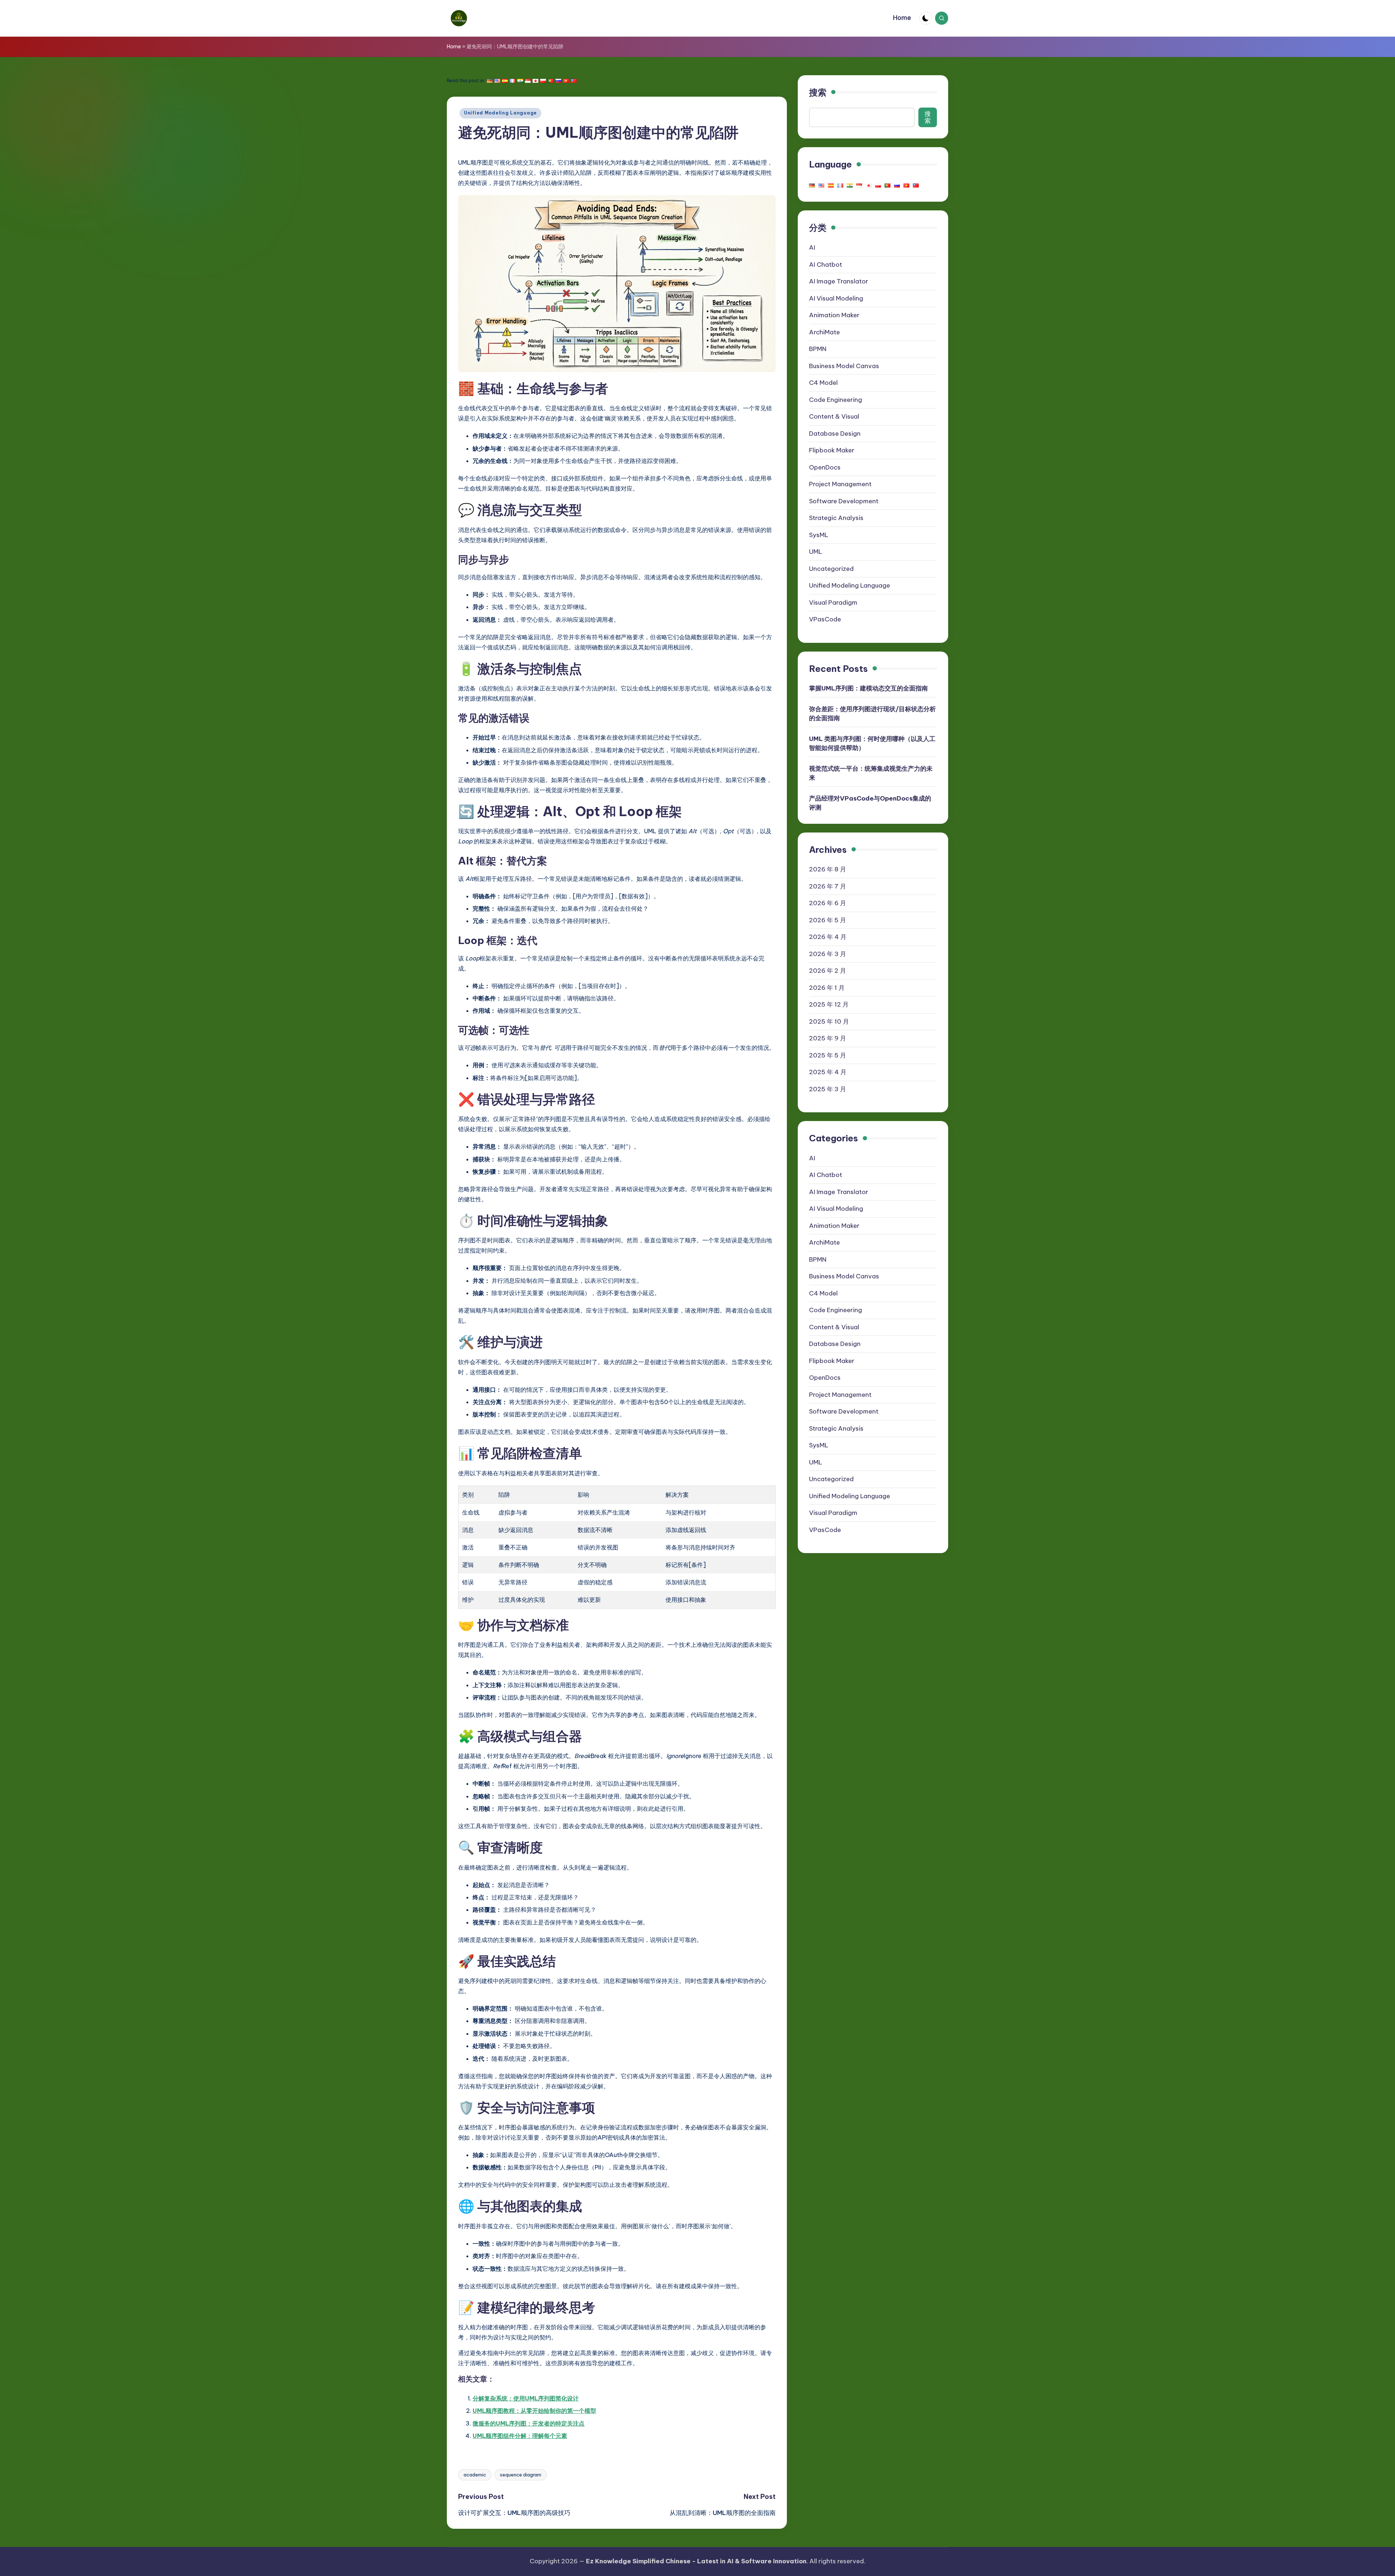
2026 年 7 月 (828, 886)
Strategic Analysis (836, 518)
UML (816, 552)
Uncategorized (831, 568)
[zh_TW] (574, 81)
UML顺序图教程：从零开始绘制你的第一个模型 (534, 2411)
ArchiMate (824, 332)
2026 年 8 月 (828, 869)
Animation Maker (834, 315)
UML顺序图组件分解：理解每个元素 (520, 2436)
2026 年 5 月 (828, 920)
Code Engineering (836, 399)
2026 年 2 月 (828, 971)
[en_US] (497, 81)
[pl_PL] (543, 81)
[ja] (535, 81)
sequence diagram (521, 2475)
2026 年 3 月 (828, 954)
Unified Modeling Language (500, 113)
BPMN (818, 349)
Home (454, 47)
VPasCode (825, 619)
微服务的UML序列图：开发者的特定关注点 (529, 2423)
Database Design (835, 433)
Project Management (840, 484)
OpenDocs (825, 467)
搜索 (818, 92)
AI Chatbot (826, 264)
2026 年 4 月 (828, 937)
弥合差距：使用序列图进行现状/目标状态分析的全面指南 (872, 713)
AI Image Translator (839, 281)
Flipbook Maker (832, 450)
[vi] (566, 81)
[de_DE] (490, 81)
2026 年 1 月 (827, 988)
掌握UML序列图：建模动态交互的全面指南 (868, 688)
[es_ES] (505, 81)
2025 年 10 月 (829, 1021)
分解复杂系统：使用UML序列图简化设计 (526, 2398)
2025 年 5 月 (828, 1055)
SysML (819, 535)
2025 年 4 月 (828, 1072)
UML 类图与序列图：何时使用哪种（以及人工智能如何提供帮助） (872, 743)
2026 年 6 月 (828, 903)
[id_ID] (528, 81)
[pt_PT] (551, 81)
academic (475, 2475)
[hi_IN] (520, 81)
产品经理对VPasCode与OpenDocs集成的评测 (870, 803)
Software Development (844, 501)
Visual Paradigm (833, 602)
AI (812, 247)
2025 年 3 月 (828, 1089)
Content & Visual (834, 416)
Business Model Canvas (844, 366)
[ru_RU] (558, 81)
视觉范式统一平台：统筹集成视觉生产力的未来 (871, 773)
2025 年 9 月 (828, 1038)
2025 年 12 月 (829, 1004)
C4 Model (823, 383)
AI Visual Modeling (836, 298)
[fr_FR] (513, 81)
